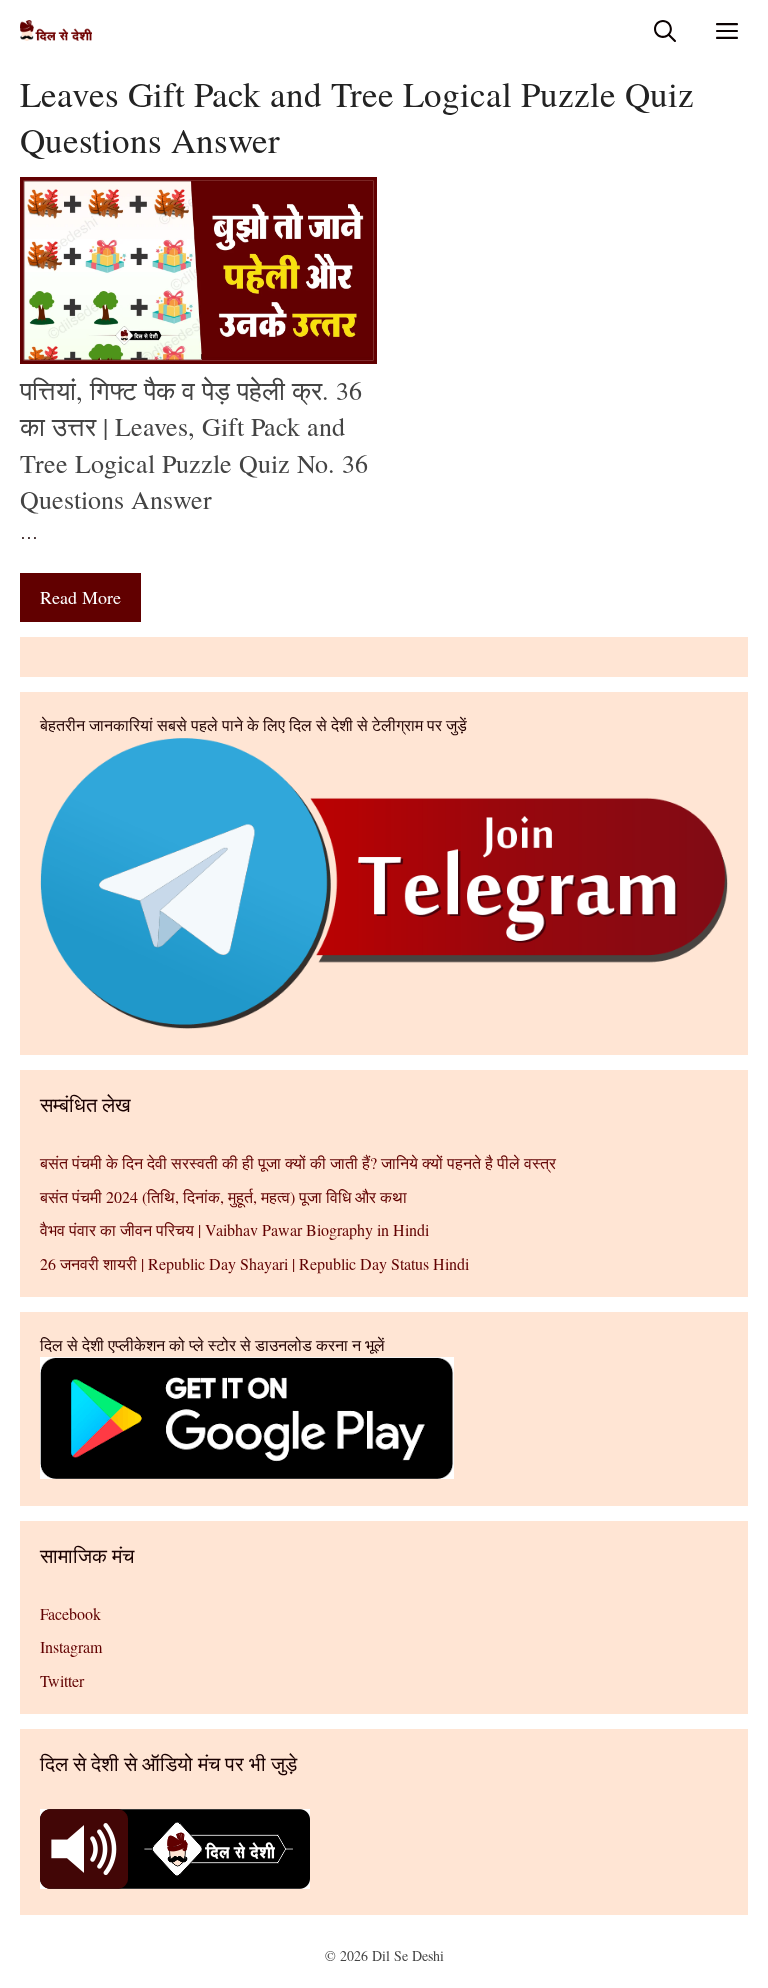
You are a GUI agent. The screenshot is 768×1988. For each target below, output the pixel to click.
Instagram (71, 1646)
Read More (80, 597)
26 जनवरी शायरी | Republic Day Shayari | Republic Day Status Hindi (254, 1263)
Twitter (62, 1680)
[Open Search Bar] (665, 30)
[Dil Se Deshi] (56, 30)
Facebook (70, 1613)
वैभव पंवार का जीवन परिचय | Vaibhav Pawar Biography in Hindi (234, 1229)
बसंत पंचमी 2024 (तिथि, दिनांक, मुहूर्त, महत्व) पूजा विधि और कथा (223, 1196)
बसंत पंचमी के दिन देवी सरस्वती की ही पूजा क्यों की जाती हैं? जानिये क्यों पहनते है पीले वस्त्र (298, 1162)
